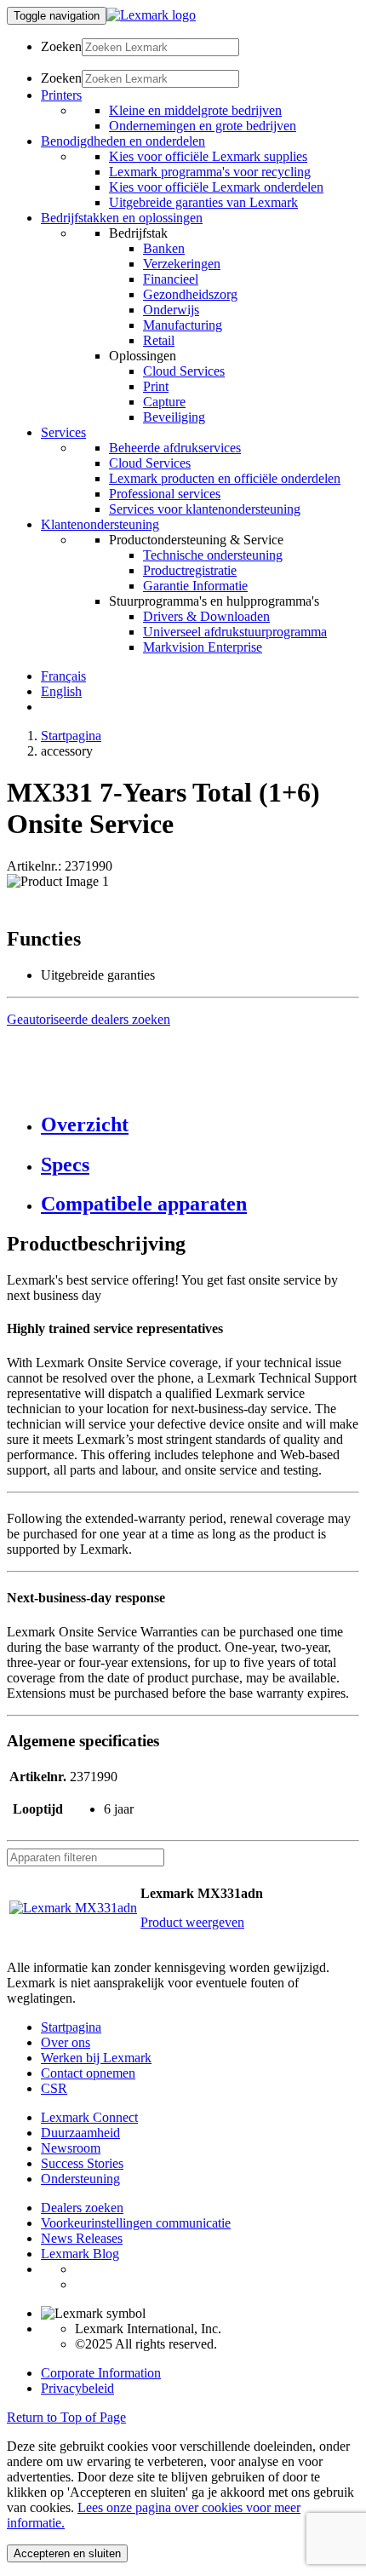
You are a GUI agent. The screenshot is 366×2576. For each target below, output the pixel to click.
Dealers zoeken (82, 2208)
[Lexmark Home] (151, 15)
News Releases (82, 2238)
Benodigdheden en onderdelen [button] (123, 141)
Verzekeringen (182, 264)
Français (63, 676)
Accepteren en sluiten (67, 2553)
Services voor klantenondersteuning (205, 509)
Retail (159, 340)
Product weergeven (192, 1922)
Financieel (171, 279)
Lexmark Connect (89, 2117)
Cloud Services (184, 371)
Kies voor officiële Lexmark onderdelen (216, 187)
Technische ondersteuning (213, 555)
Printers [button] (61, 95)
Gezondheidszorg (190, 294)
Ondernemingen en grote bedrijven (203, 126)
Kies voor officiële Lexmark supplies (208, 156)
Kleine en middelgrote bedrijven (195, 110)
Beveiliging (174, 417)
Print (156, 386)
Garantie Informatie (195, 586)
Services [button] (63, 432)
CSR (54, 2088)
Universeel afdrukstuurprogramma (235, 632)
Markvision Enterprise (203, 647)
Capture (164, 402)
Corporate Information (101, 2373)
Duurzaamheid (80, 2133)
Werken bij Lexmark (96, 2058)
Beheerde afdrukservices (175, 448)
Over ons (66, 2042)
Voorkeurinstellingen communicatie (136, 2223)
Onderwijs (171, 310)
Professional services (165, 494)
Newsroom (71, 2148)
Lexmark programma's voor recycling (210, 172)
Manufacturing (183, 325)
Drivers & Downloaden (206, 616)
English (61, 691)
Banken (164, 248)
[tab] (200, 1125)
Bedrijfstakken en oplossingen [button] (122, 218)
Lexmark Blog (80, 2254)
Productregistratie (190, 570)
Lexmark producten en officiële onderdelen (225, 478)
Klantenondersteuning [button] (100, 524)
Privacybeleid (77, 2388)
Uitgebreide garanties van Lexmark (203, 202)
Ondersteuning (80, 2179)
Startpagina (71, 736)
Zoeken (61, 46)
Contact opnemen (88, 2073)
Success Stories (82, 2163)
